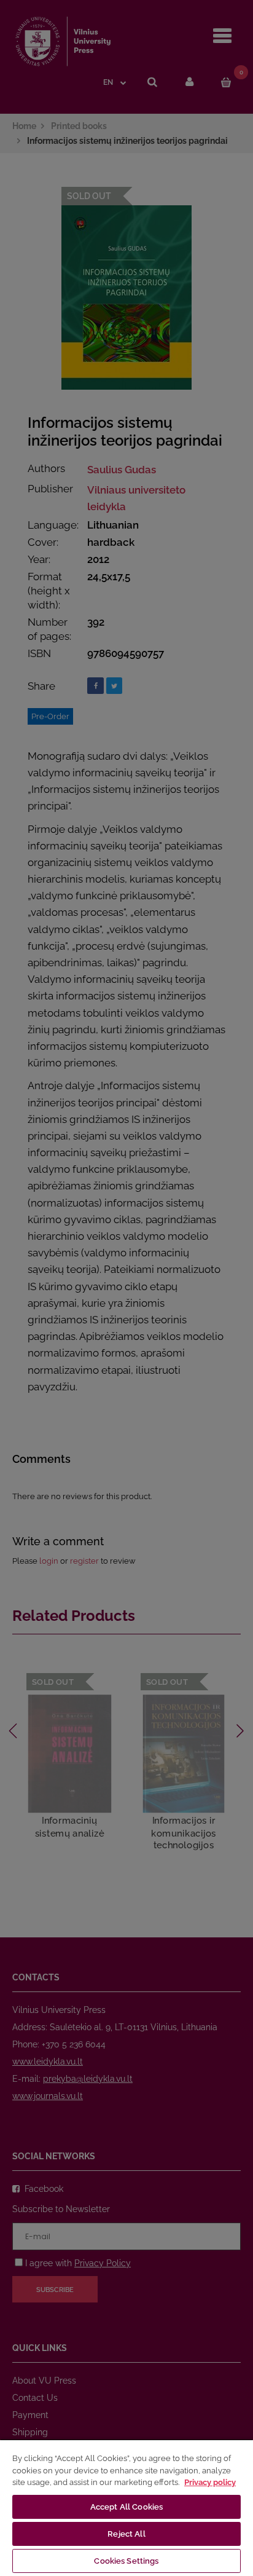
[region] (126, 2507)
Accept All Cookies (126, 2507)
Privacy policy (210, 2482)
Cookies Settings (126, 2561)
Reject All (126, 2534)
